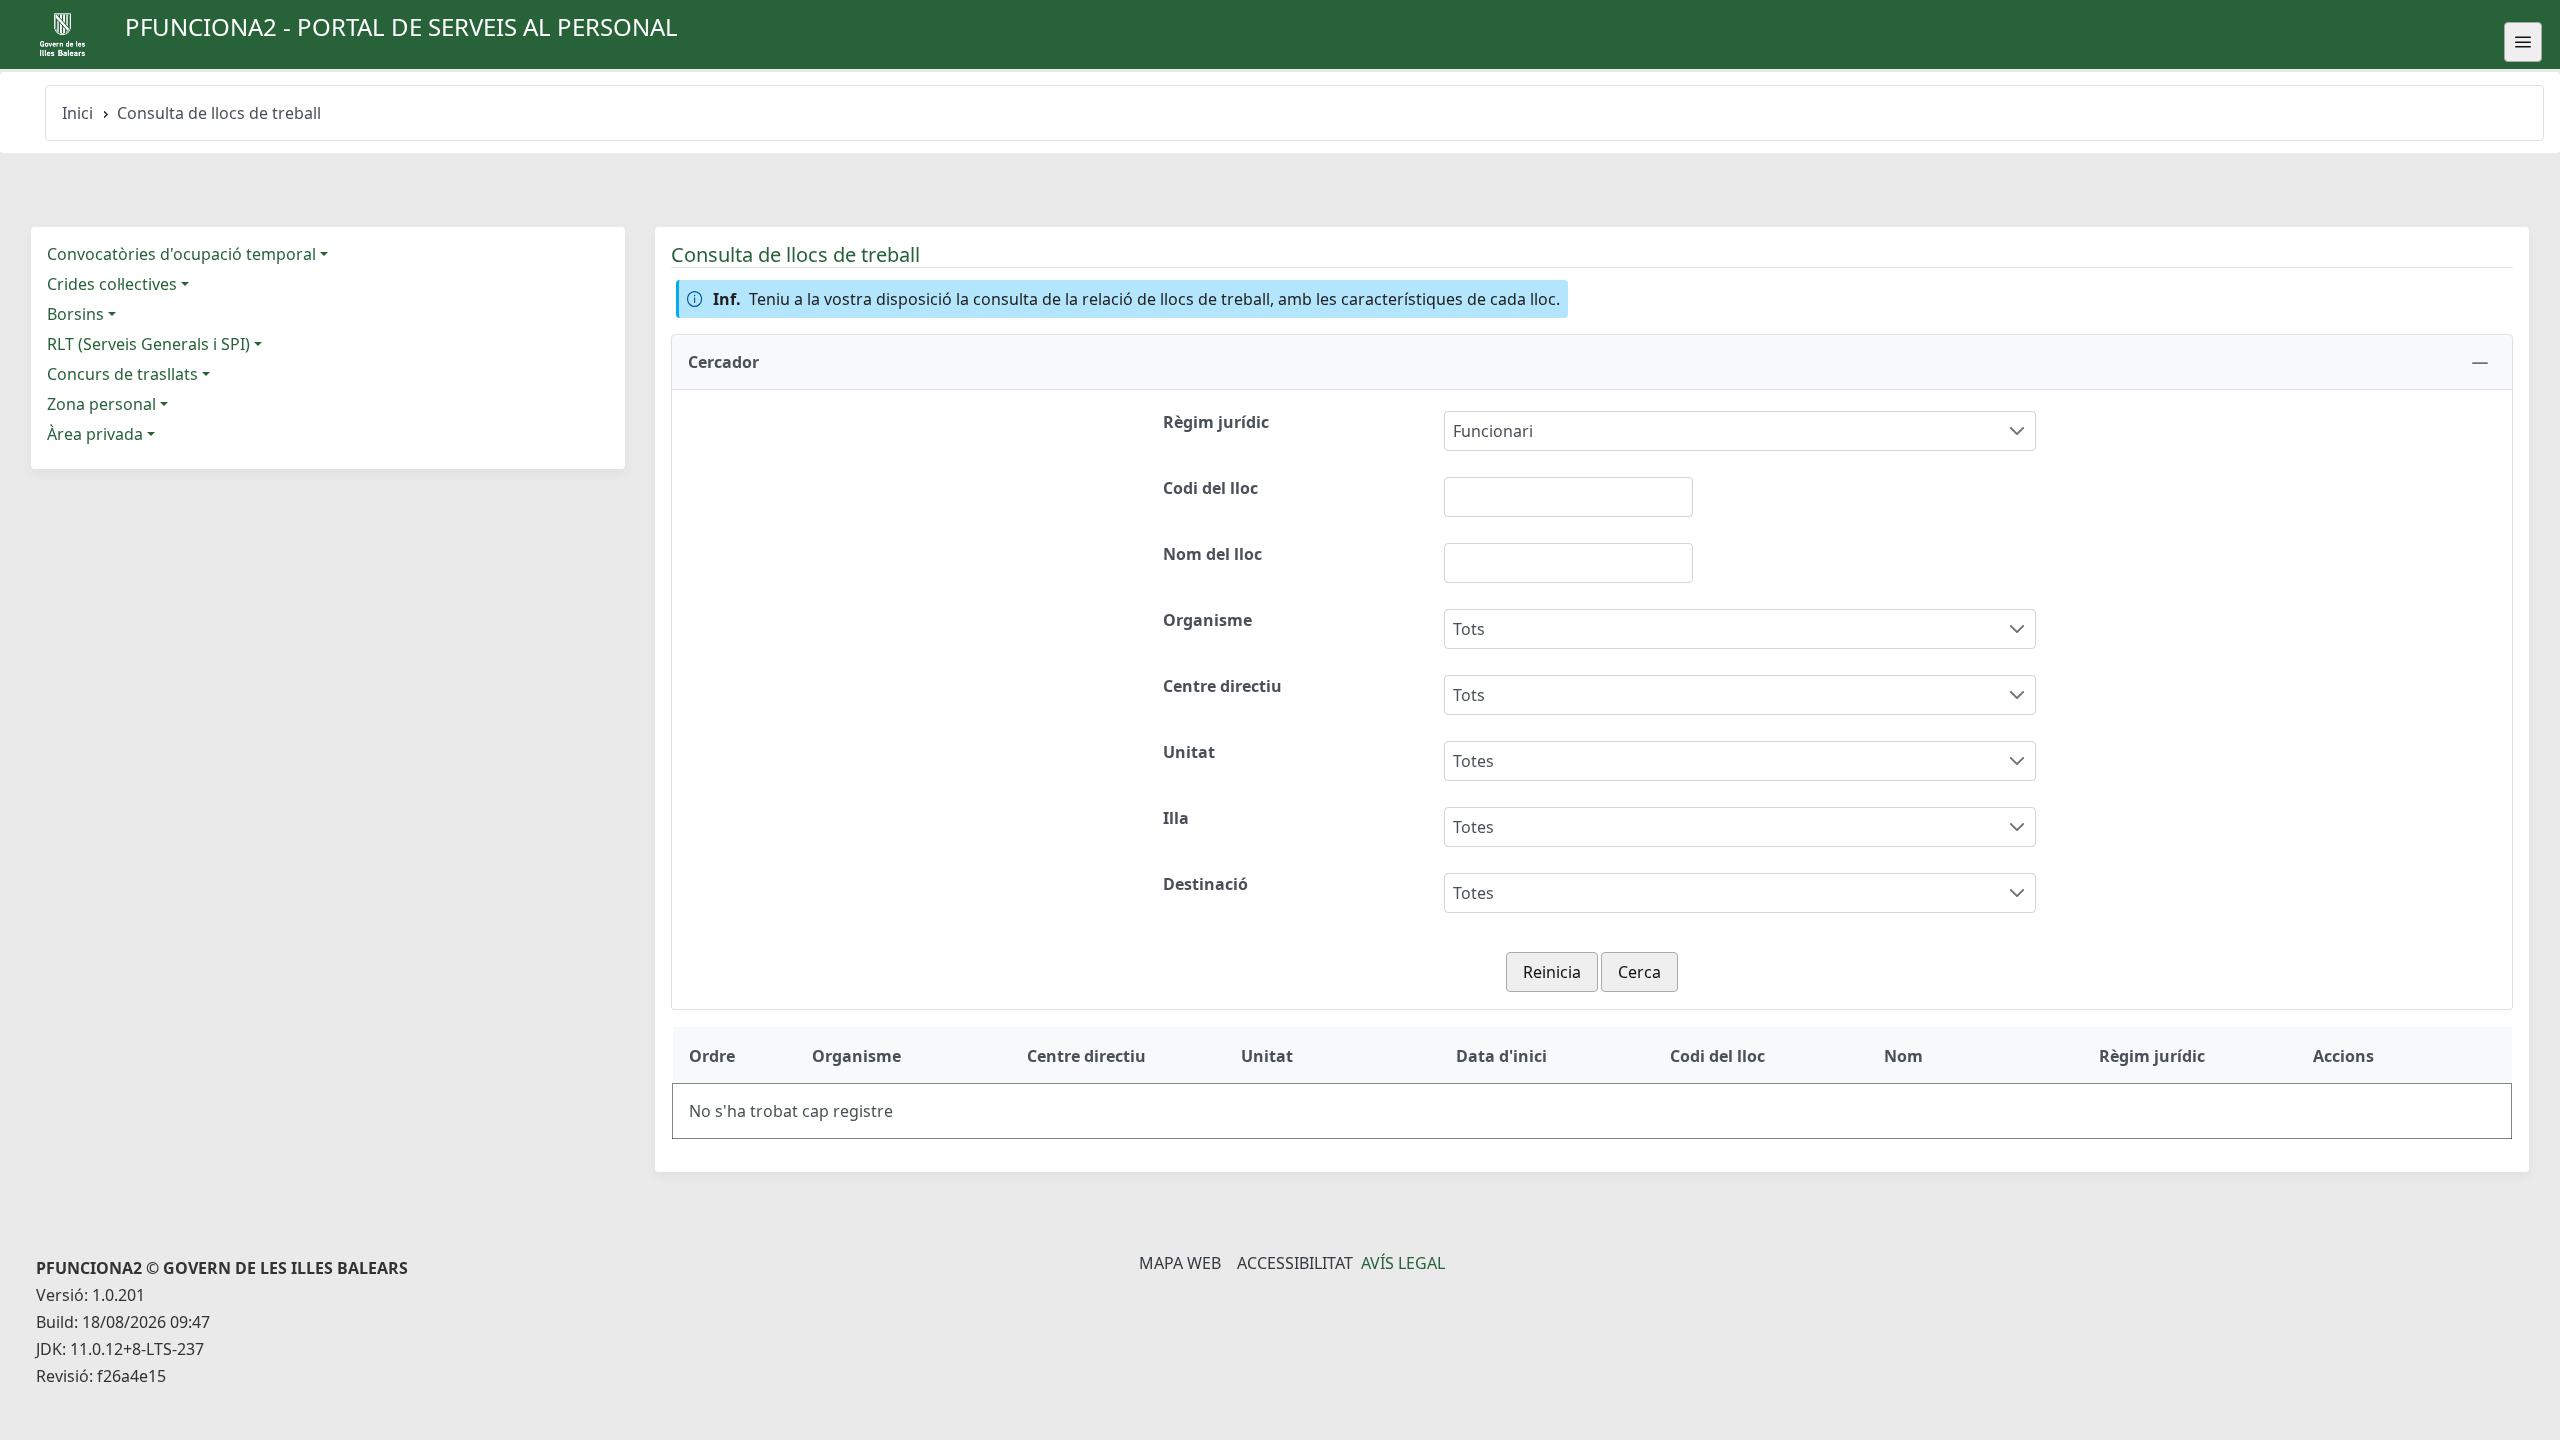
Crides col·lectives (112, 284)
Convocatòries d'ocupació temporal (181, 254)
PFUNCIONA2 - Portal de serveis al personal (401, 26)
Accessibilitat (1295, 1263)
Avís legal (1403, 1263)
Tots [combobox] (1469, 629)
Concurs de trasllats (122, 374)
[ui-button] (2523, 42)
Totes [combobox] (1473, 761)
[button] (1592, 362)
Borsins (75, 314)
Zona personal (101, 404)
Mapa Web (1180, 1263)
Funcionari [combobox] (1493, 431)
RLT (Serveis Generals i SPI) (148, 344)
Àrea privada (95, 434)
